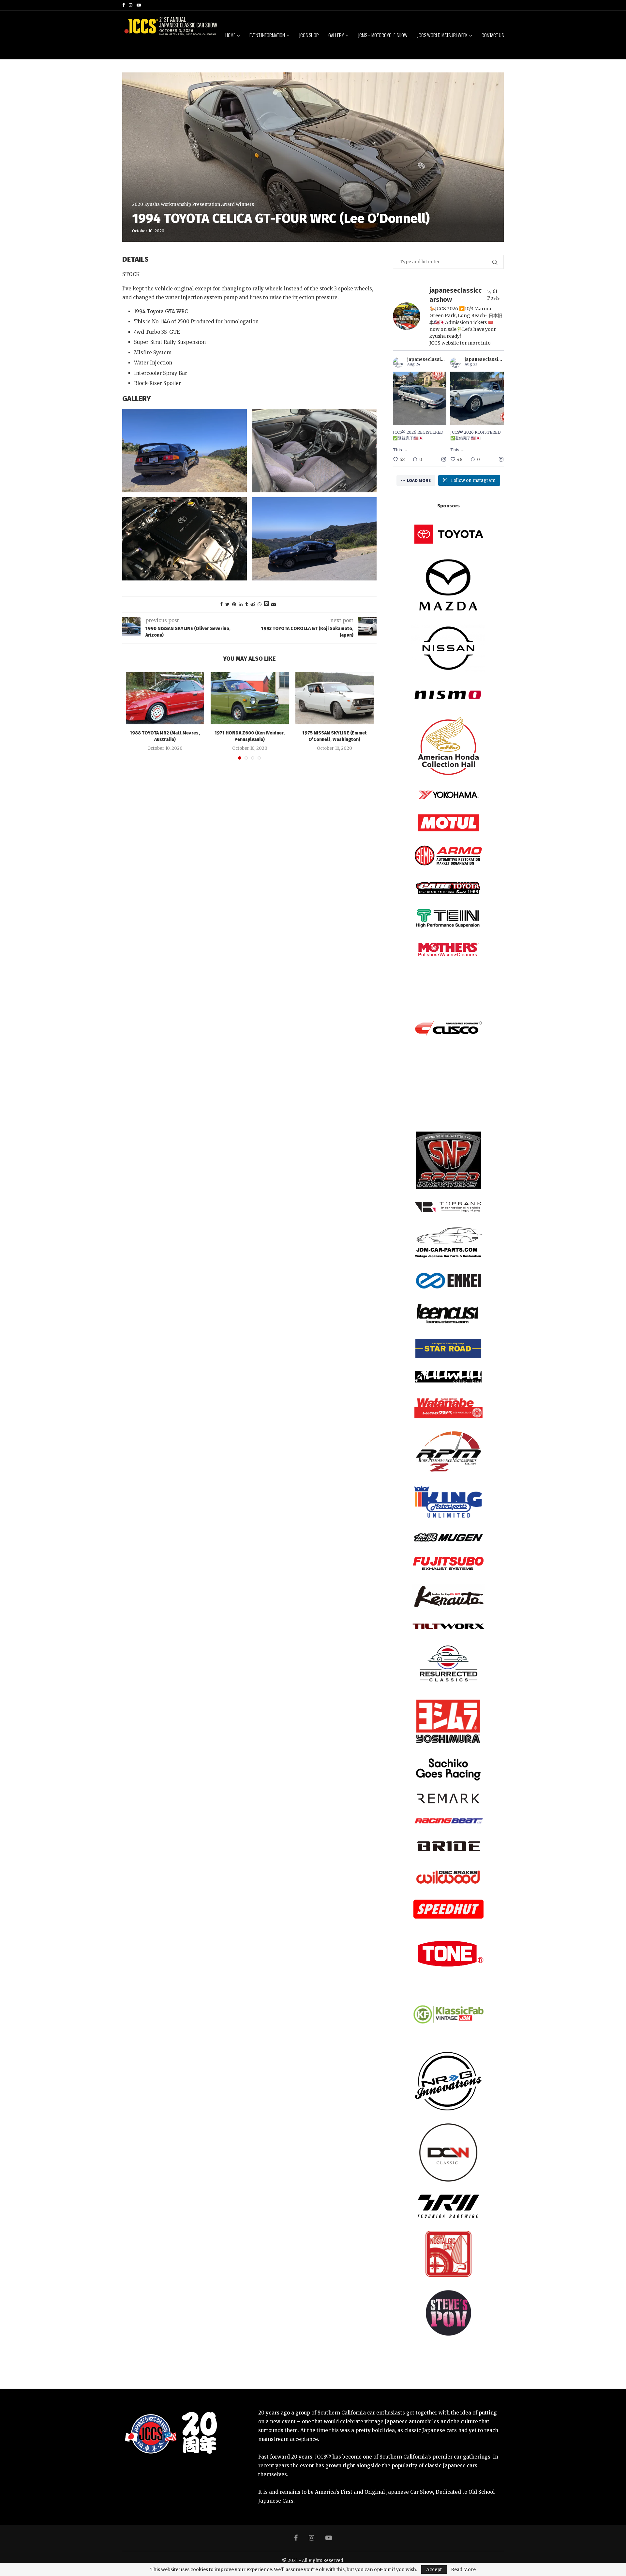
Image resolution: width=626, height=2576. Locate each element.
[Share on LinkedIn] (241, 604)
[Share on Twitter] (227, 604)
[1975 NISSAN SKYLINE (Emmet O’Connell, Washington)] (335, 698)
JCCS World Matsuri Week (442, 35)
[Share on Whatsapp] (260, 604)
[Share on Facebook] (221, 604)
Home (230, 35)
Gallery (336, 35)
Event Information (267, 35)
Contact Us (493, 35)
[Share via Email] (274, 604)
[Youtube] (139, 5)
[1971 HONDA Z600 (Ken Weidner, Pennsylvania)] (250, 698)
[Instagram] (131, 5)
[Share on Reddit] (253, 604)
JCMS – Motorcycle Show (383, 35)
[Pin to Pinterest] (234, 604)
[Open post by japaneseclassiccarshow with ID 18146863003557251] (477, 398)
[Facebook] (123, 5)
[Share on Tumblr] (246, 604)
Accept (434, 2569)
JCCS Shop (309, 35)
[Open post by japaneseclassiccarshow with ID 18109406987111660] (420, 398)
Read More (463, 2569)
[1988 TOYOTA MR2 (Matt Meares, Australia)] (165, 698)
